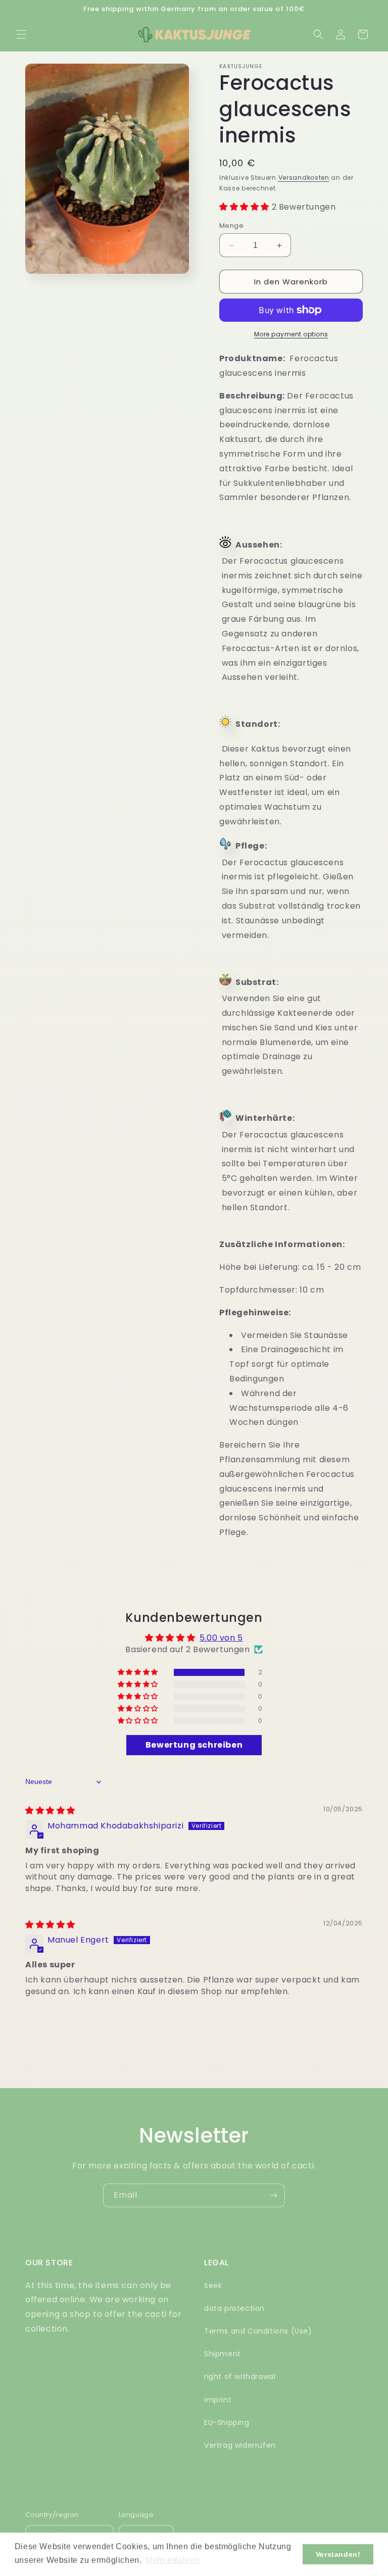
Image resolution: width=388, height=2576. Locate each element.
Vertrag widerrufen (240, 2445)
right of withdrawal (240, 2376)
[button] (21, 34)
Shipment (223, 2354)
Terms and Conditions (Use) (258, 2331)
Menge (231, 226)
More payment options (291, 334)
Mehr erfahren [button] (173, 2560)
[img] (50, 1811)
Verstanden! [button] (338, 2554)
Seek (213, 2286)
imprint (218, 2400)
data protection (234, 2308)
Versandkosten (304, 178)
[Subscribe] (273, 2195)
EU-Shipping (227, 2422)
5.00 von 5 (221, 1638)
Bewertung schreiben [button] (194, 1745)
